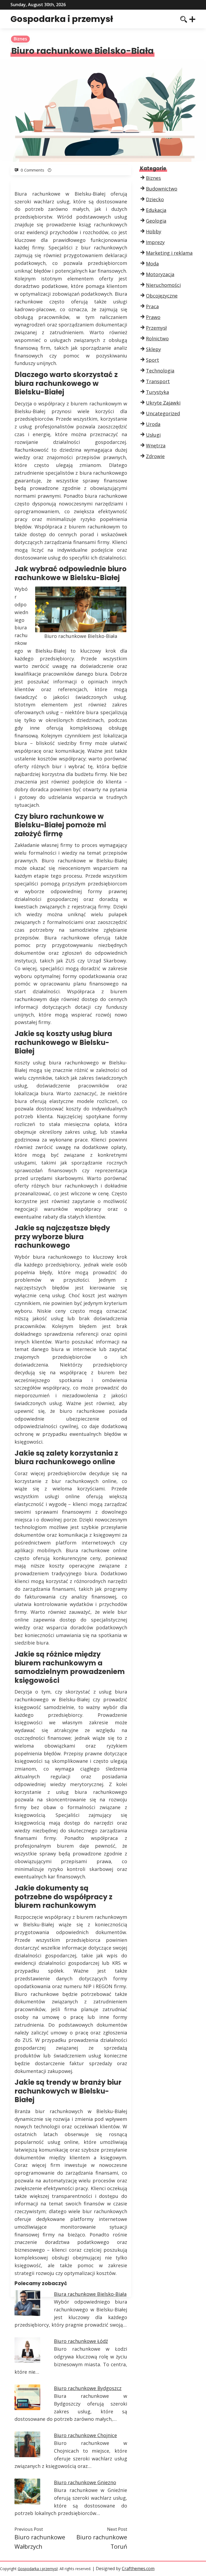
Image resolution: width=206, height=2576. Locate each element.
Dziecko (155, 199)
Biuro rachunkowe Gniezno (85, 2482)
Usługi (153, 435)
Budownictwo (162, 189)
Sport (152, 360)
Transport (158, 381)
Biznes (20, 39)
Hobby (154, 231)
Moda (152, 264)
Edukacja (156, 210)
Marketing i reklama (169, 253)
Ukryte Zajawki (163, 403)
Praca (152, 306)
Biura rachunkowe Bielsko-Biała (90, 2294)
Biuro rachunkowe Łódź (81, 2341)
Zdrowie (155, 456)
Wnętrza (156, 446)
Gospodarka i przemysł (62, 19)
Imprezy (155, 242)
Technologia (160, 371)
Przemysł (156, 328)
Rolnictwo (157, 338)
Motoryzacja (160, 274)
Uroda (153, 424)
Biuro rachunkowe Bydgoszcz (88, 2388)
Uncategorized (163, 413)
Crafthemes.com (138, 2569)
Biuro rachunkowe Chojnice (85, 2435)
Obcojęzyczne (162, 296)
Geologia (156, 221)
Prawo (153, 317)
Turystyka (157, 392)
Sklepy (153, 349)
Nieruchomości (163, 285)
